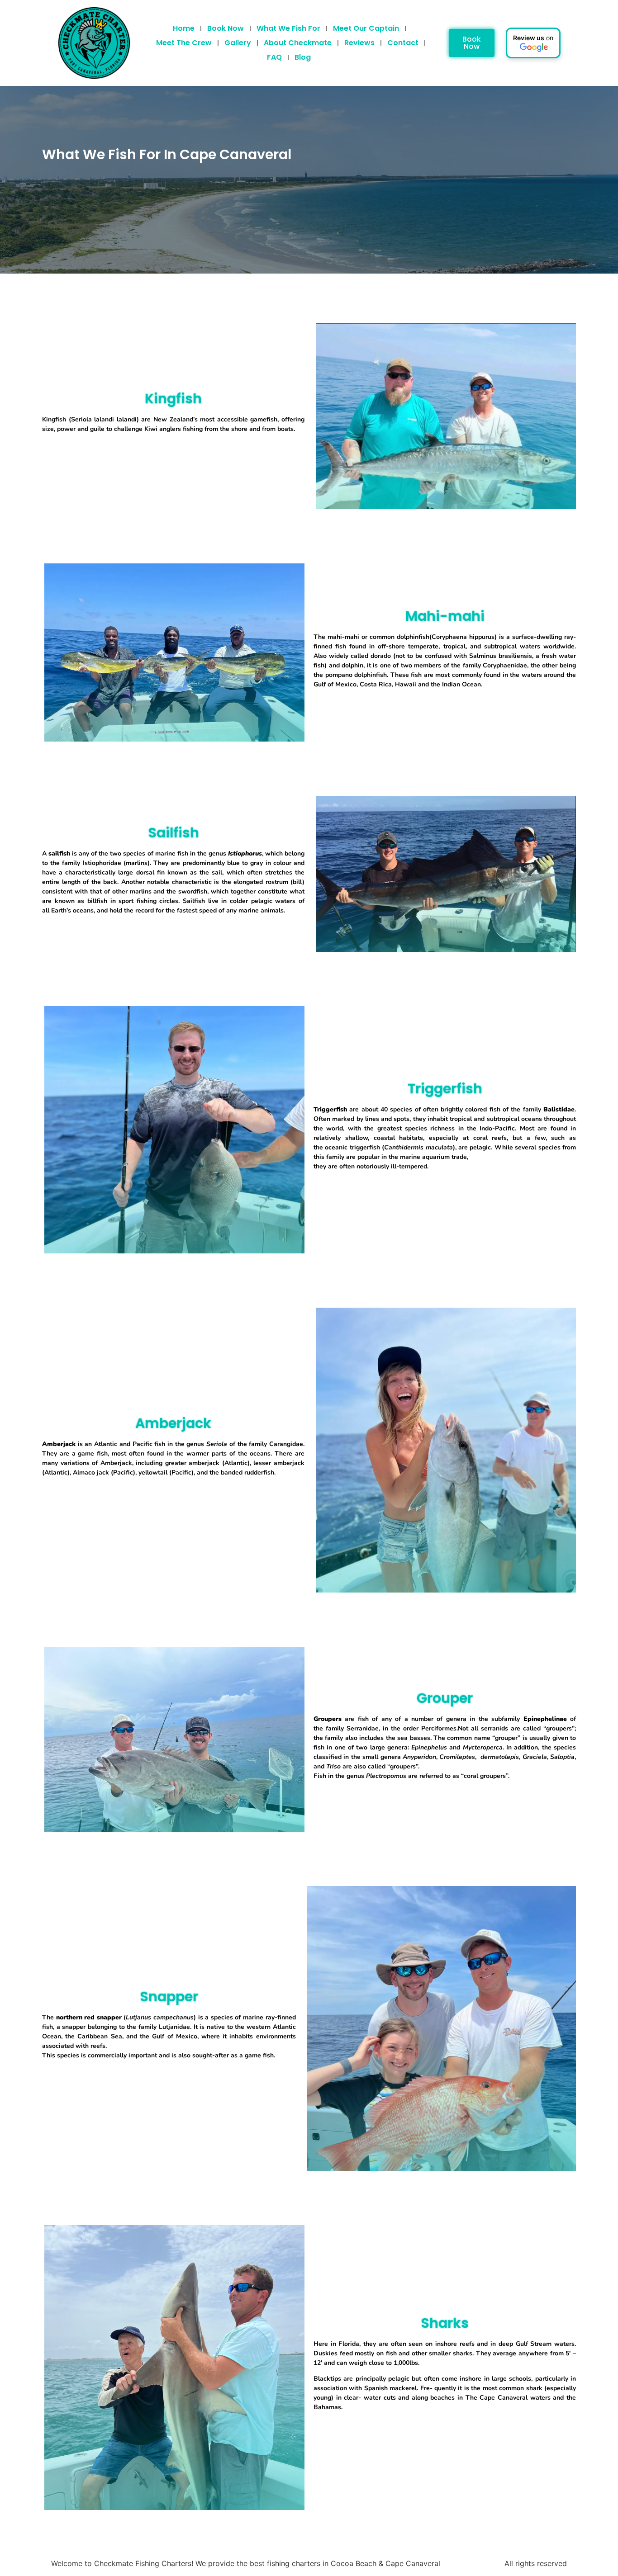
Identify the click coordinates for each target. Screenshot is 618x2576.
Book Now (226, 28)
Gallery (238, 43)
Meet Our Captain (366, 28)
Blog (303, 57)
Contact (403, 43)
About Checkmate (298, 43)
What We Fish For (288, 28)
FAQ (274, 57)
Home (184, 28)
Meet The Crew (184, 43)
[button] (533, 43)
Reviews (359, 43)
